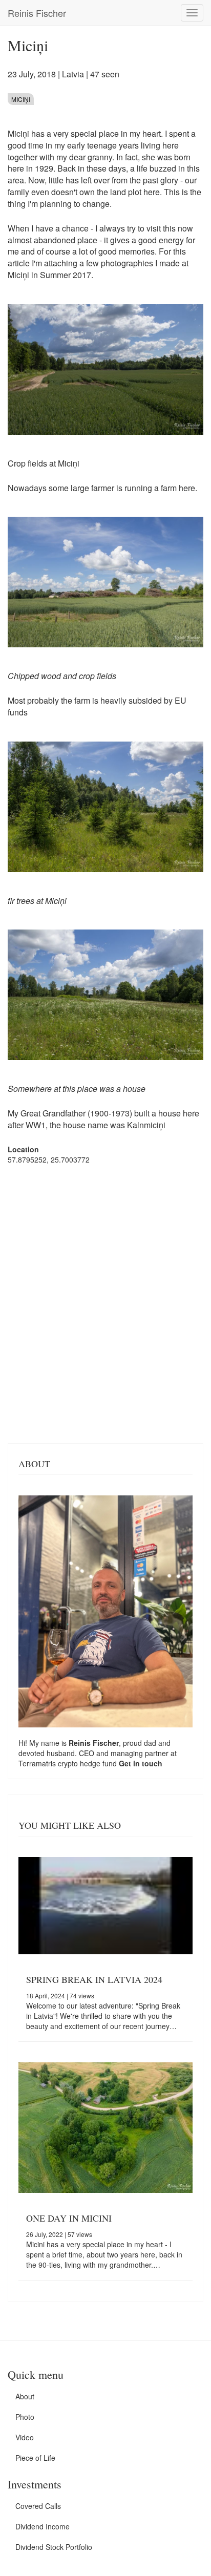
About (25, 2396)
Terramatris (38, 1763)
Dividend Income (43, 2526)
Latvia (73, 74)
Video (25, 2437)
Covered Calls (38, 2506)
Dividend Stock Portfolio (54, 2547)
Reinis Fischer (37, 13)
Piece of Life (35, 2458)
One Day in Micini (69, 2218)
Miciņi (21, 99)
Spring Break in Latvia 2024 (94, 1979)
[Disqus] (105, 1303)
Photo (25, 2417)
